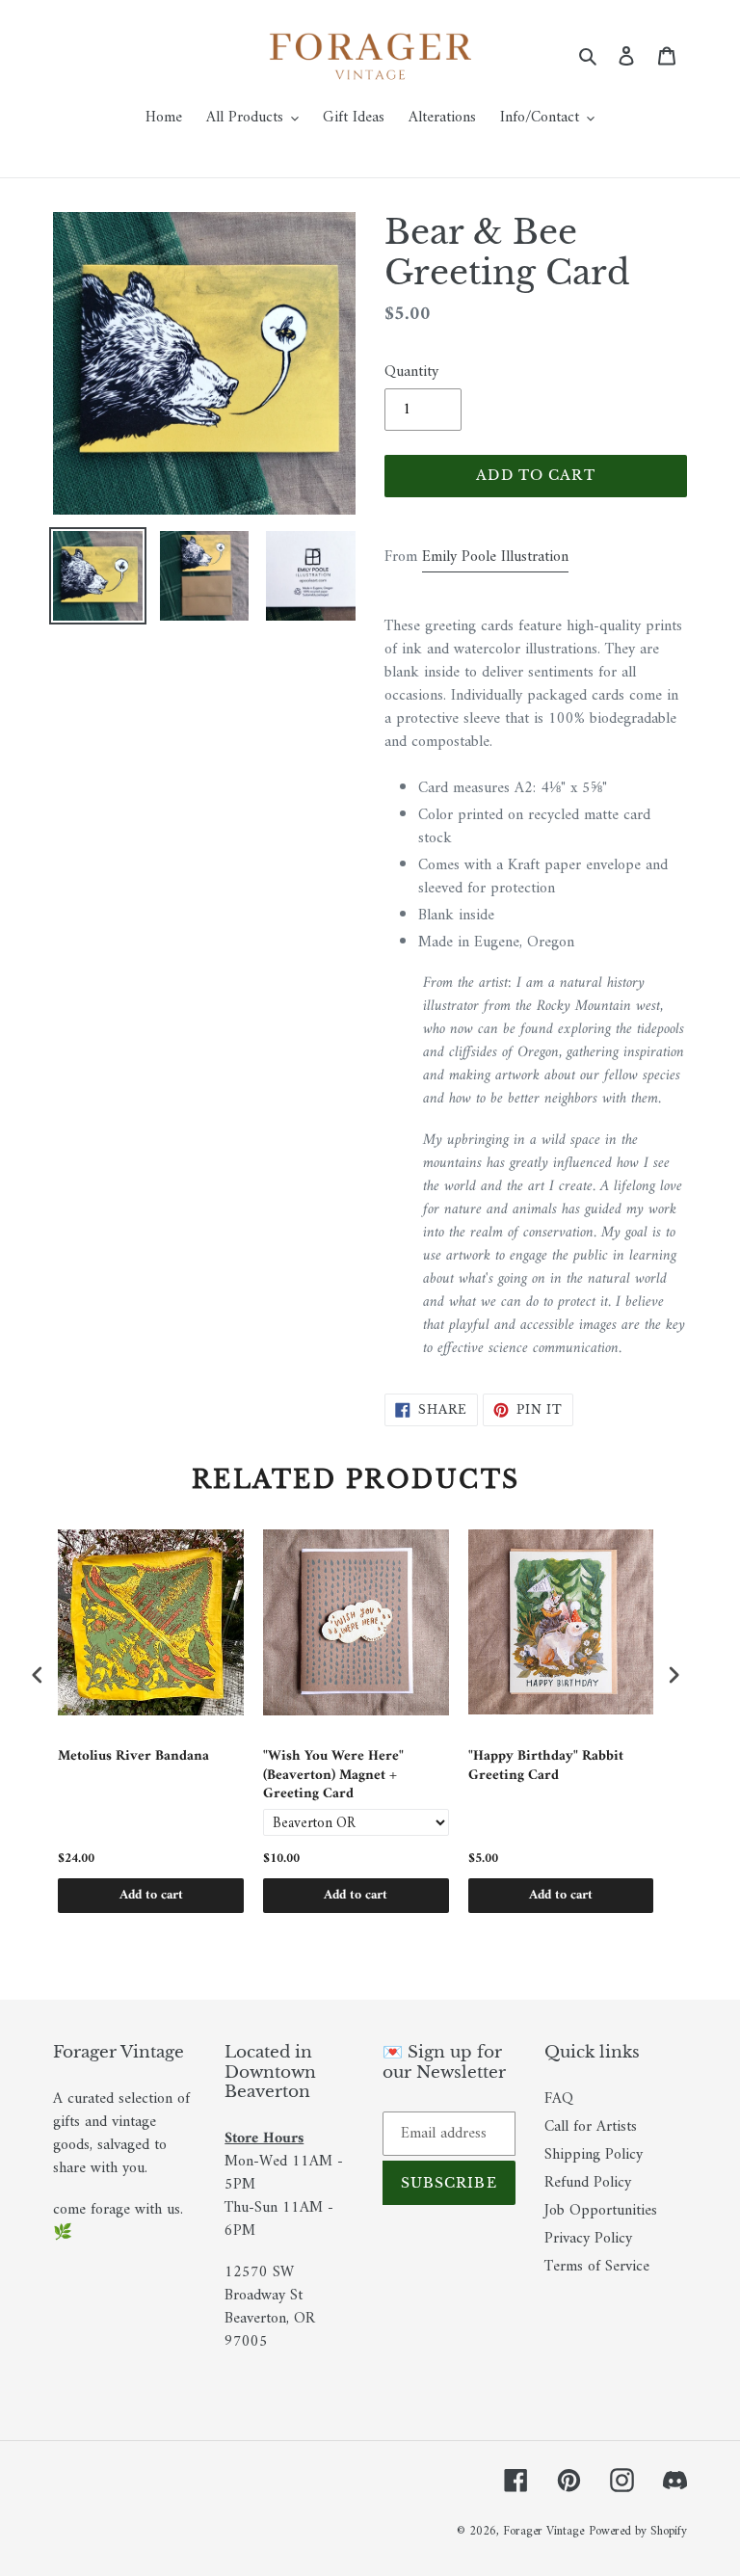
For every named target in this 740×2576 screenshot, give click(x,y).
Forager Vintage (543, 2531)
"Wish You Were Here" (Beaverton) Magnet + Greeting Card (333, 1776)
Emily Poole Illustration (495, 557)
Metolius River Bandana (133, 1758)
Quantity (411, 372)
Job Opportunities (601, 2211)
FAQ (559, 2099)
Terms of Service (597, 2267)
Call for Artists (591, 2127)
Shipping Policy (594, 2155)
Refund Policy (588, 2183)
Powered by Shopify (638, 2531)
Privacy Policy (588, 2239)
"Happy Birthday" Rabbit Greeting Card (546, 1768)
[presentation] (38, 1675)
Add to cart (151, 1895)
